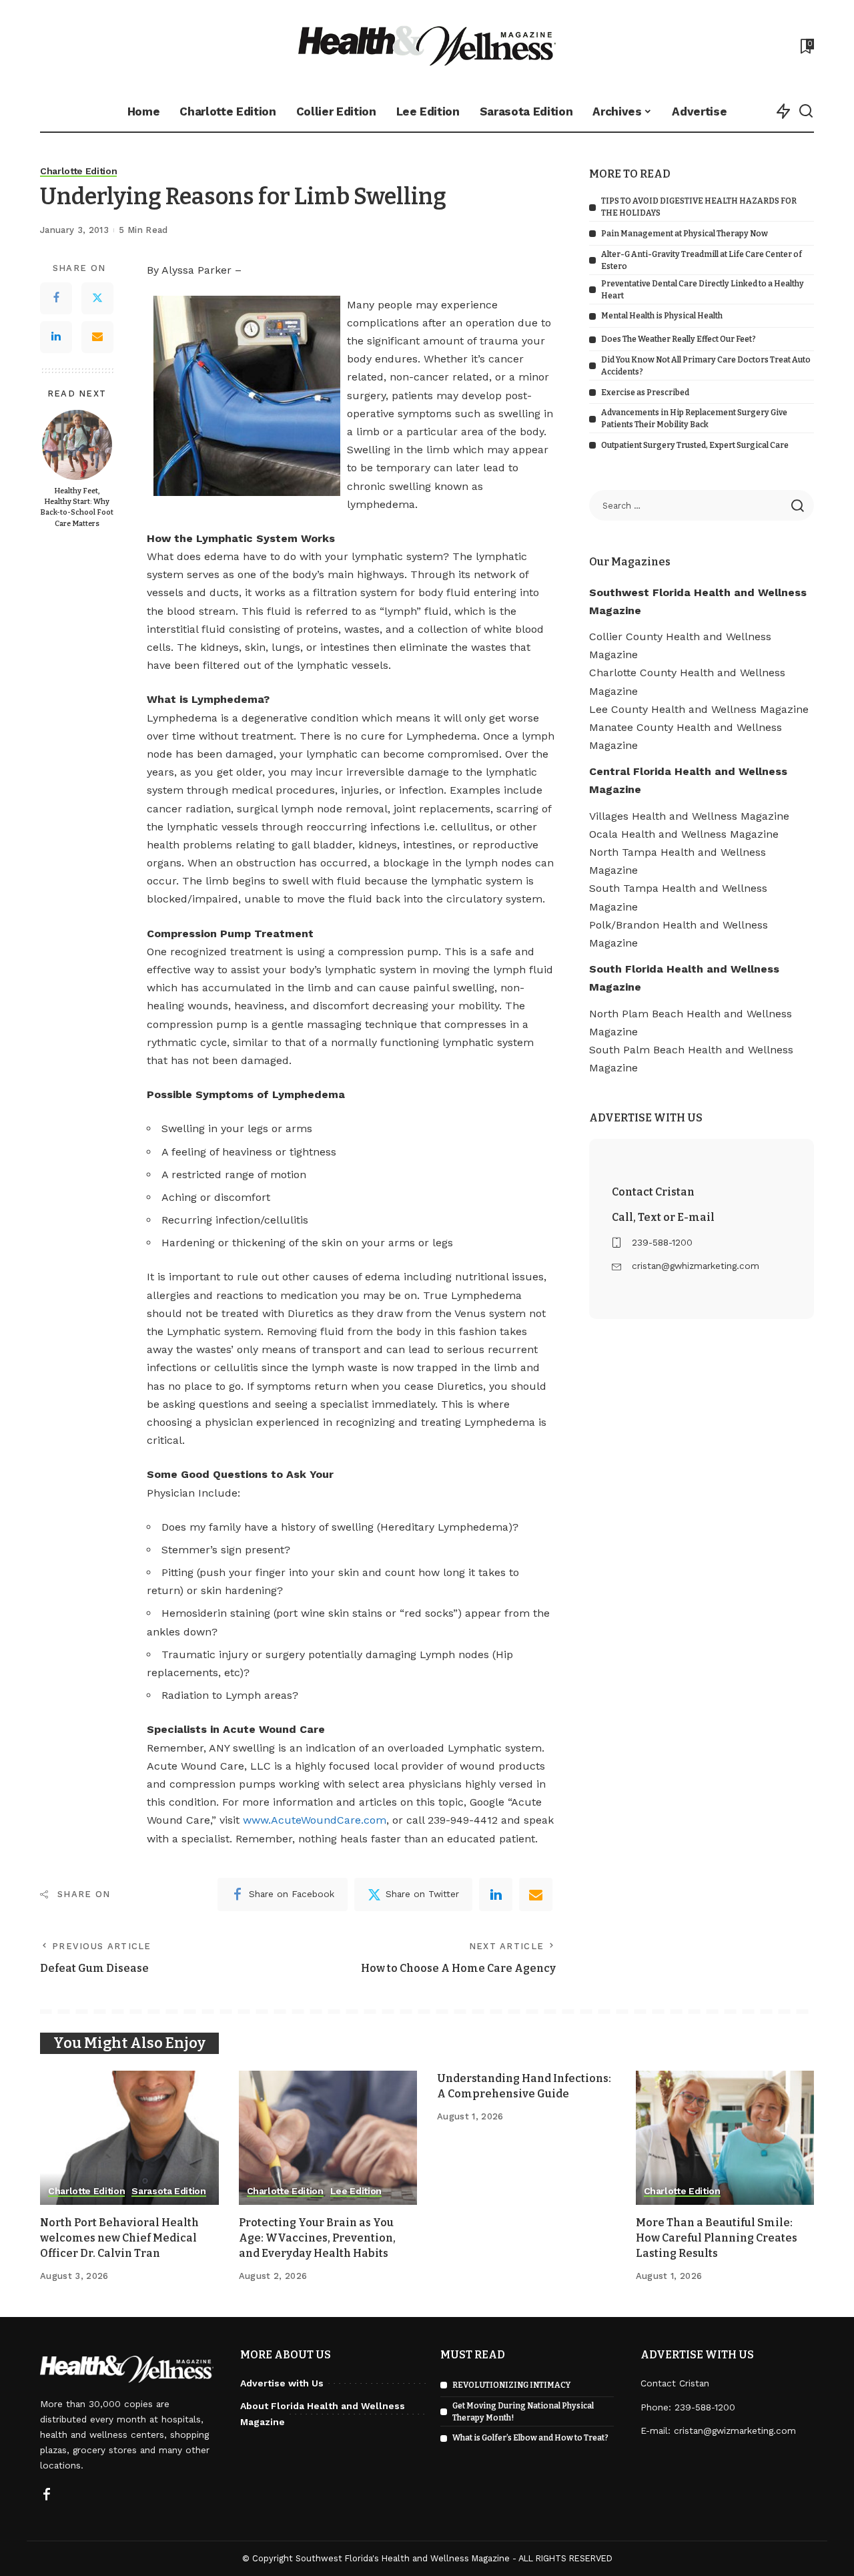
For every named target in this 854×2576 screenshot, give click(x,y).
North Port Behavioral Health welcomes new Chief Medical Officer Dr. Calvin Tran (119, 2238)
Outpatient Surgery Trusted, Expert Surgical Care (695, 445)
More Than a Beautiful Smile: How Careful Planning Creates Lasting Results (717, 2238)
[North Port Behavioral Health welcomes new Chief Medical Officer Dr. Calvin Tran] (129, 2138)
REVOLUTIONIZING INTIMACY (511, 2385)
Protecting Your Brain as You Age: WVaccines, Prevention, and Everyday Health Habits (317, 2238)
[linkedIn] (496, 1894)
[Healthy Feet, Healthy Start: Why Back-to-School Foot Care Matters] (77, 445)
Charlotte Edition (78, 171)
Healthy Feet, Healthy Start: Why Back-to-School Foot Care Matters (77, 508)
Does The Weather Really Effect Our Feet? (679, 339)
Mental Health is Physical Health (662, 316)
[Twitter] (97, 299)
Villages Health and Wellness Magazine (689, 816)
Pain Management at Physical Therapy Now (685, 234)
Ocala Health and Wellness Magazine (684, 834)
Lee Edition (356, 2191)
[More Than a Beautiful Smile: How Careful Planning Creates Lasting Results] (725, 2138)
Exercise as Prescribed (645, 393)
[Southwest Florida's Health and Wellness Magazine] (427, 46)
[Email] (97, 338)
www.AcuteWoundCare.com (315, 1820)
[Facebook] (56, 299)
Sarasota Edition (169, 2191)
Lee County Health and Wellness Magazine (699, 709)
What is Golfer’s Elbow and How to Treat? (530, 2438)
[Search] (806, 111)
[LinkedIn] (56, 338)
